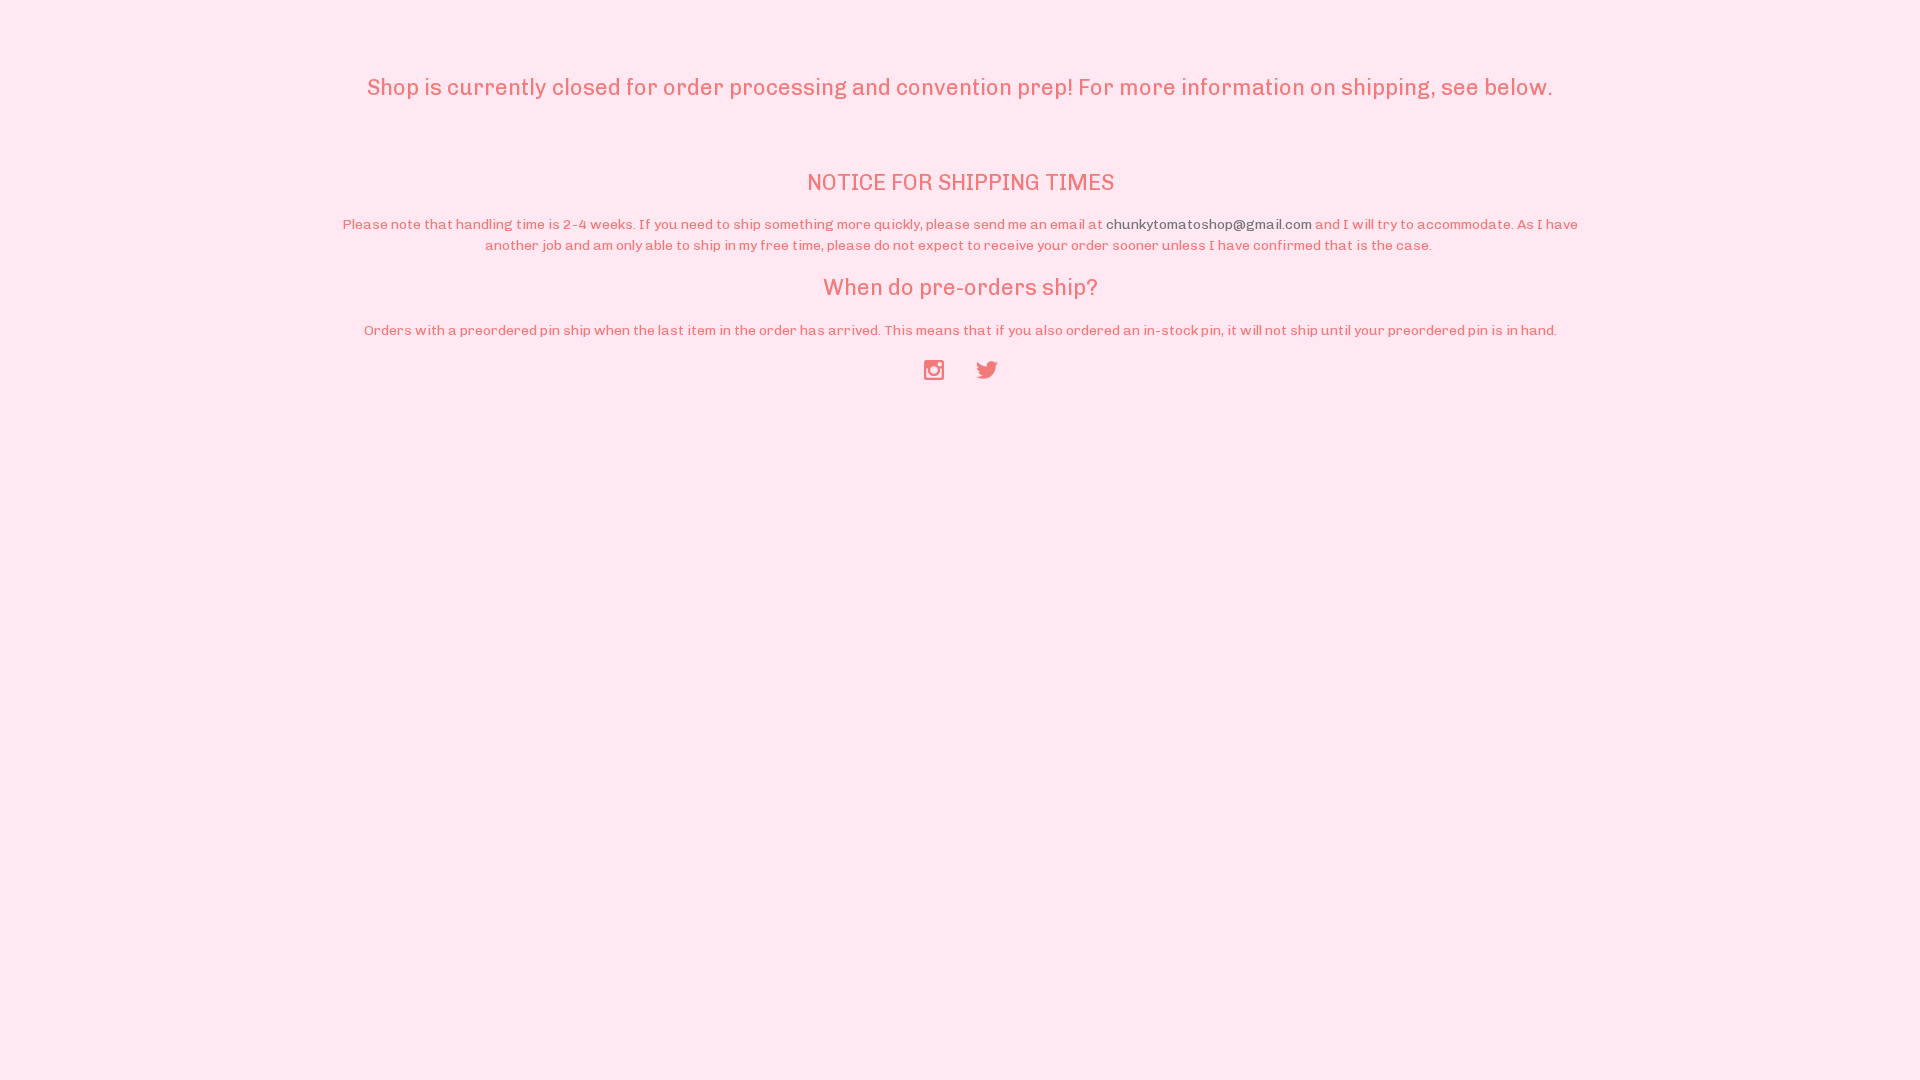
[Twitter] (987, 371)
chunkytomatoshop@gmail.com (1209, 224)
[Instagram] (934, 371)
